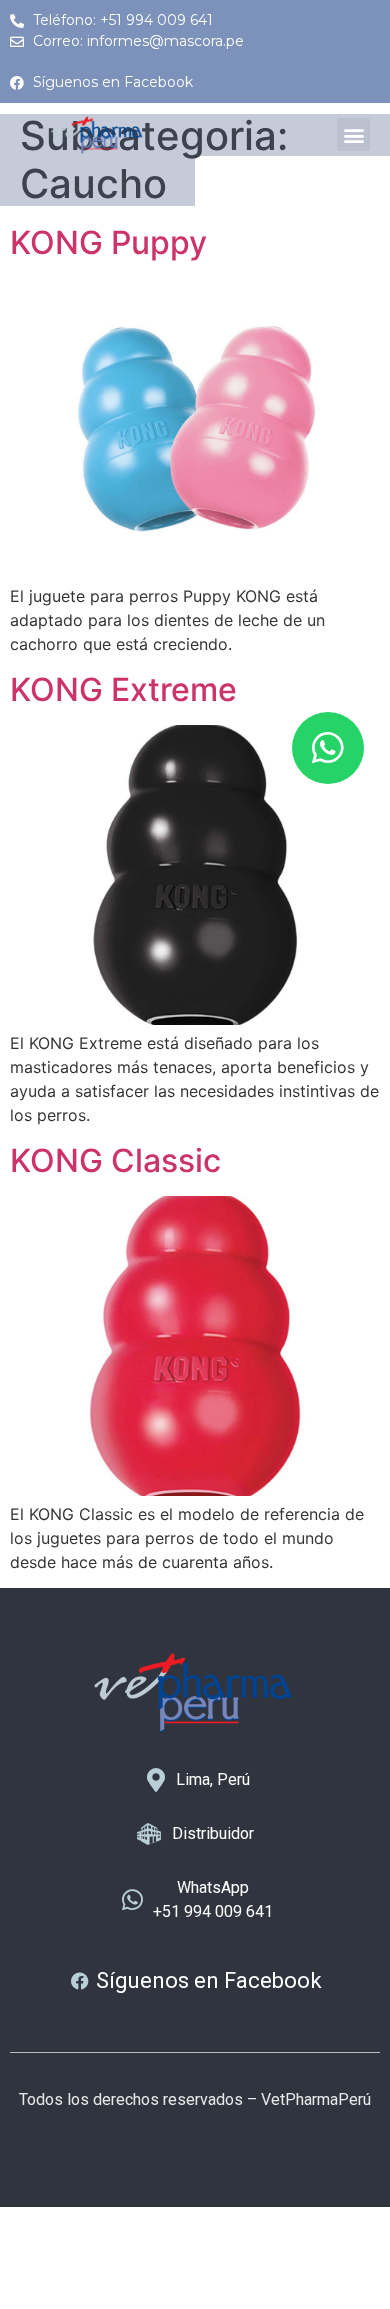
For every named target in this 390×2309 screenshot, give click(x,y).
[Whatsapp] (328, 748)
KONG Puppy (108, 242)
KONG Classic (115, 1160)
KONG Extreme (123, 689)
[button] (353, 134)
